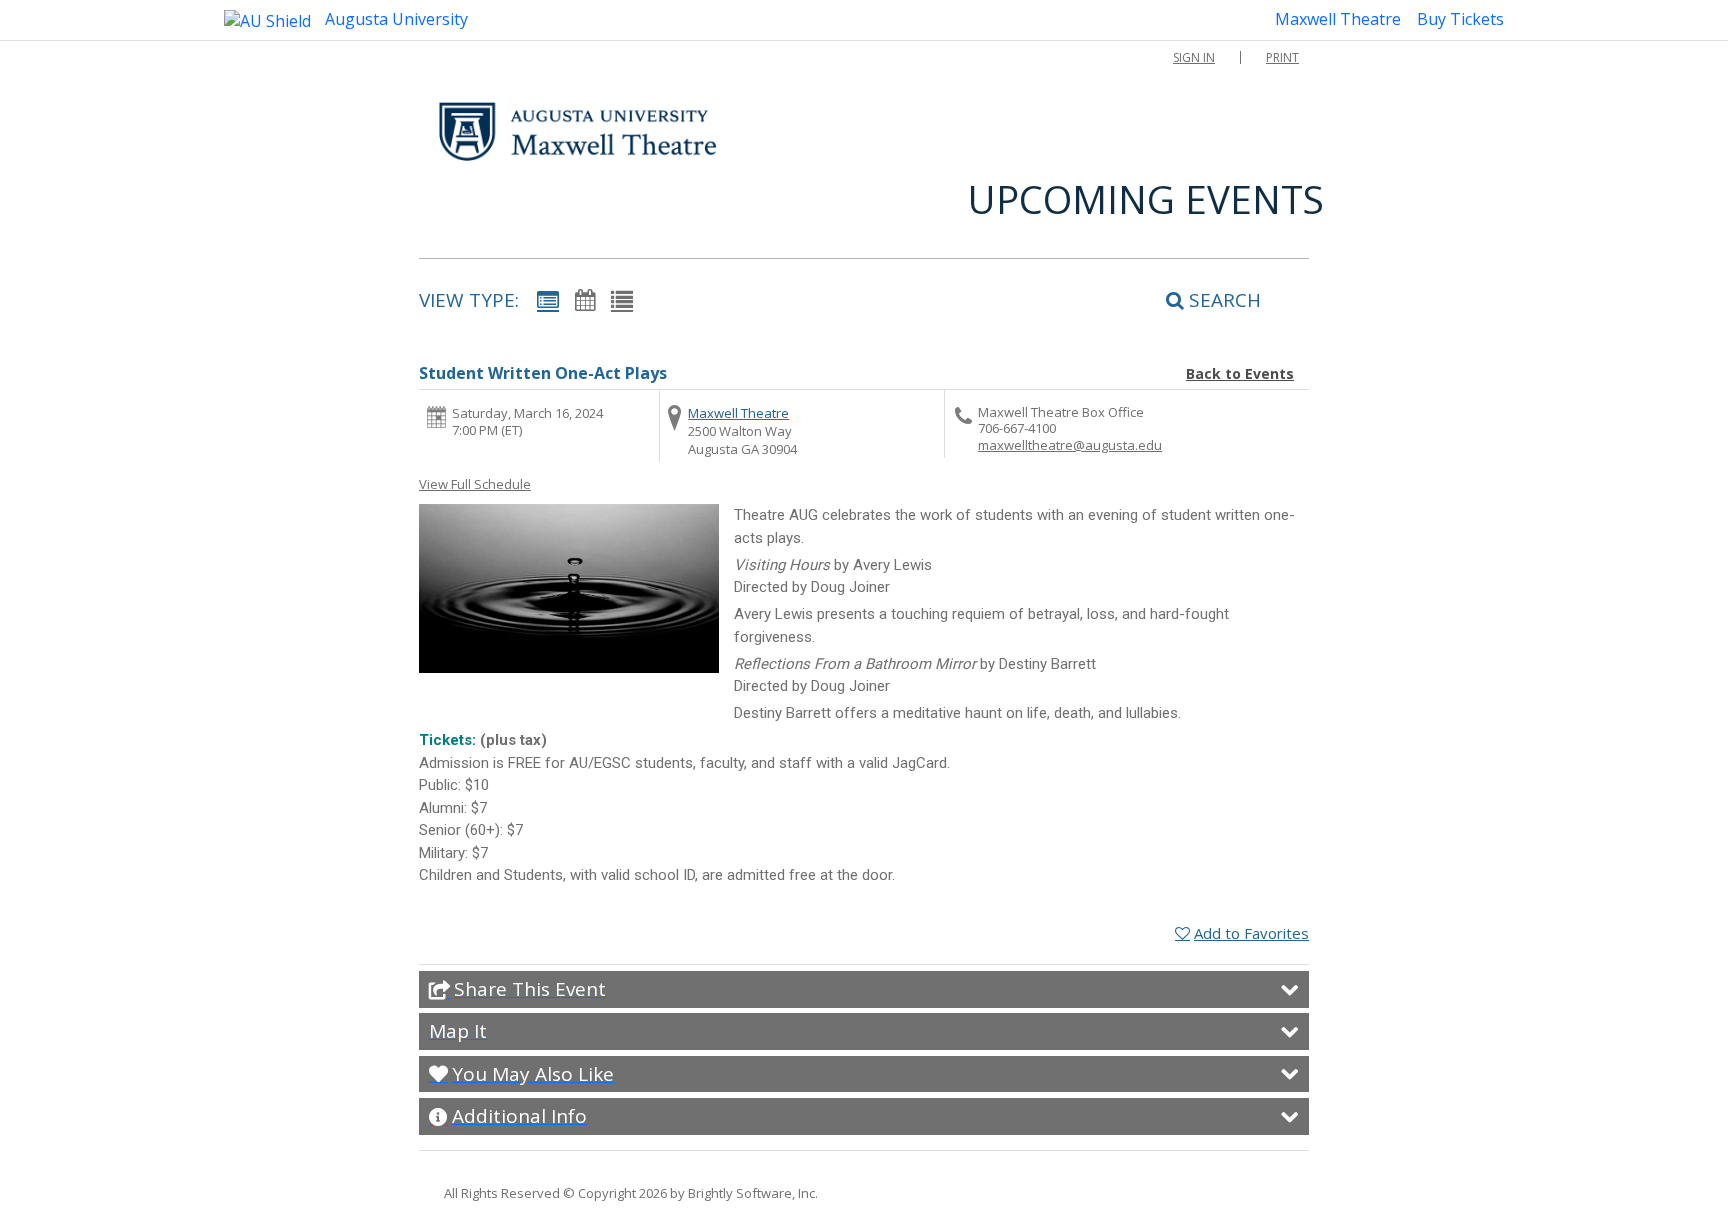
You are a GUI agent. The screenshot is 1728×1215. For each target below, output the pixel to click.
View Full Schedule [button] (475, 484)
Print (1282, 57)
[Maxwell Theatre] (578, 131)
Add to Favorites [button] (1251, 933)
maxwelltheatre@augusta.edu (1070, 445)
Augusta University (394, 19)
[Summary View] (548, 299)
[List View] (622, 299)
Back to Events (1240, 373)
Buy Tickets (1460, 19)
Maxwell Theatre (1338, 19)
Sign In (1194, 57)
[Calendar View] (585, 299)
